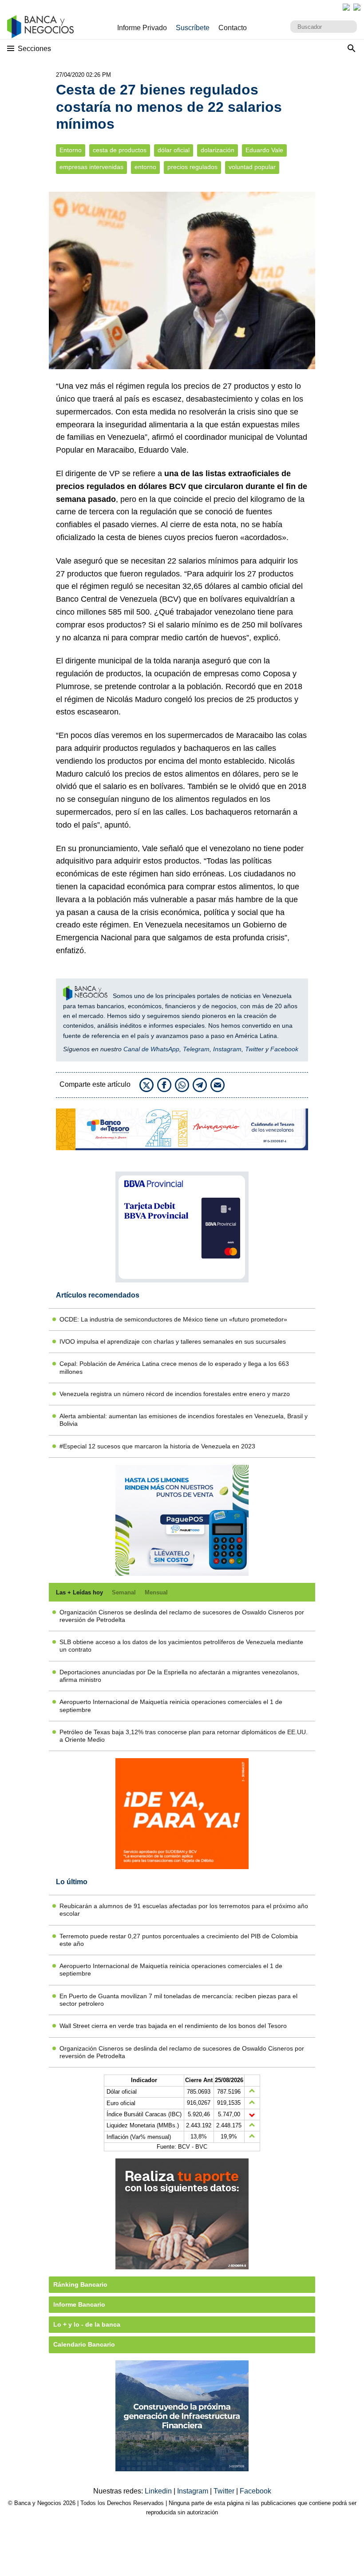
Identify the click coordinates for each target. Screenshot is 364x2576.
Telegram (196, 1049)
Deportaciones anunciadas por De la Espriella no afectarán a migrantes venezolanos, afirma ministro (179, 1676)
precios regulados (192, 167)
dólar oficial (174, 150)
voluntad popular (252, 167)
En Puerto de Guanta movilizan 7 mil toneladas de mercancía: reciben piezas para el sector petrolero (178, 2000)
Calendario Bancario (84, 2344)
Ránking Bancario (80, 2284)
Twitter (254, 1049)
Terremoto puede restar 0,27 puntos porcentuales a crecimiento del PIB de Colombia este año (179, 1940)
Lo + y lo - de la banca (87, 2324)
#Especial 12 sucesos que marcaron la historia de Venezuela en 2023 (157, 1446)
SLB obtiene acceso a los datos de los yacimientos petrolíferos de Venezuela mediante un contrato (181, 1646)
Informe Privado (142, 28)
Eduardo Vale (264, 150)
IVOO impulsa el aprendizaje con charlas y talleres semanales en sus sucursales (173, 1341)
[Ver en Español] (357, 7)
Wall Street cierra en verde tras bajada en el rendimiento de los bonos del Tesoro (173, 2026)
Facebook (284, 1049)
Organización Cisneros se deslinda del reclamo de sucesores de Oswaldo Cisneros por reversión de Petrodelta (182, 1616)
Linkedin (159, 2491)
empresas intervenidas (91, 167)
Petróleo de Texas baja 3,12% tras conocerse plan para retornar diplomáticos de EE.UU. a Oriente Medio (184, 1736)
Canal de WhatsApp (151, 1049)
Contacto (233, 28)
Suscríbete (193, 28)
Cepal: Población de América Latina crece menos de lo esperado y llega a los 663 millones (174, 1367)
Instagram (227, 1049)
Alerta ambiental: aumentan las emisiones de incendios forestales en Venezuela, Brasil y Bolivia (184, 1420)
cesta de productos (120, 150)
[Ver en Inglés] (346, 7)
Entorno (71, 150)
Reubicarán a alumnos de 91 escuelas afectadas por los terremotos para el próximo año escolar (184, 1910)
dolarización (218, 150)
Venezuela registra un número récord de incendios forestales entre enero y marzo (175, 1394)
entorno (145, 167)
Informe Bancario (79, 2304)
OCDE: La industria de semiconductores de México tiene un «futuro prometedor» (173, 1319)
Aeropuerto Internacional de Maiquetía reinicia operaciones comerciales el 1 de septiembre (171, 1706)
